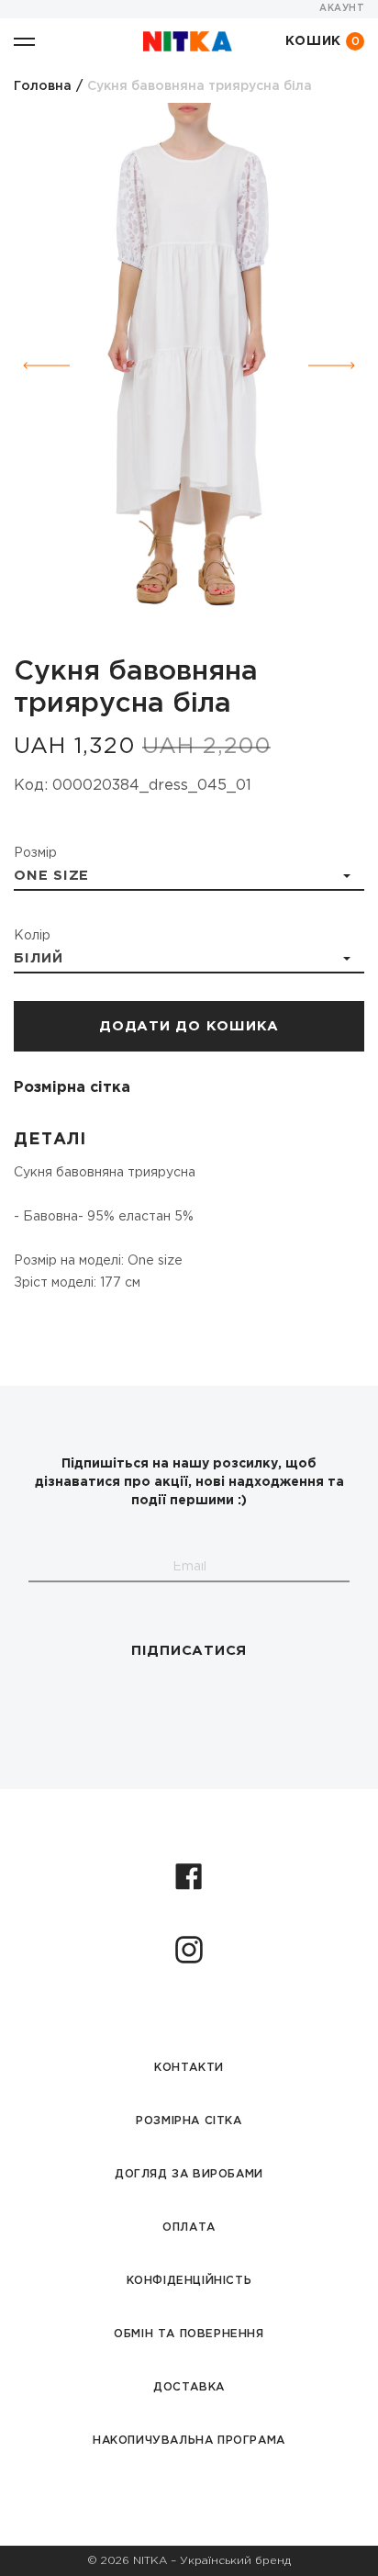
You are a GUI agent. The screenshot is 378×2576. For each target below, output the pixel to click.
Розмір (35, 853)
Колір (32, 936)
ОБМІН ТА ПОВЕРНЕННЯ (189, 2334)
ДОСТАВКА (189, 2387)
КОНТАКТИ (189, 2068)
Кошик (323, 42)
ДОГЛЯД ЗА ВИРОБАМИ (189, 2174)
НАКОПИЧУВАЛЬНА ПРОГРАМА (189, 2441)
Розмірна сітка (72, 1088)
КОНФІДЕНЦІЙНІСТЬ (189, 2281)
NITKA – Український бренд (212, 2561)
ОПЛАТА (189, 2227)
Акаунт (342, 9)
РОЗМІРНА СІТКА (189, 2121)
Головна (43, 86)
